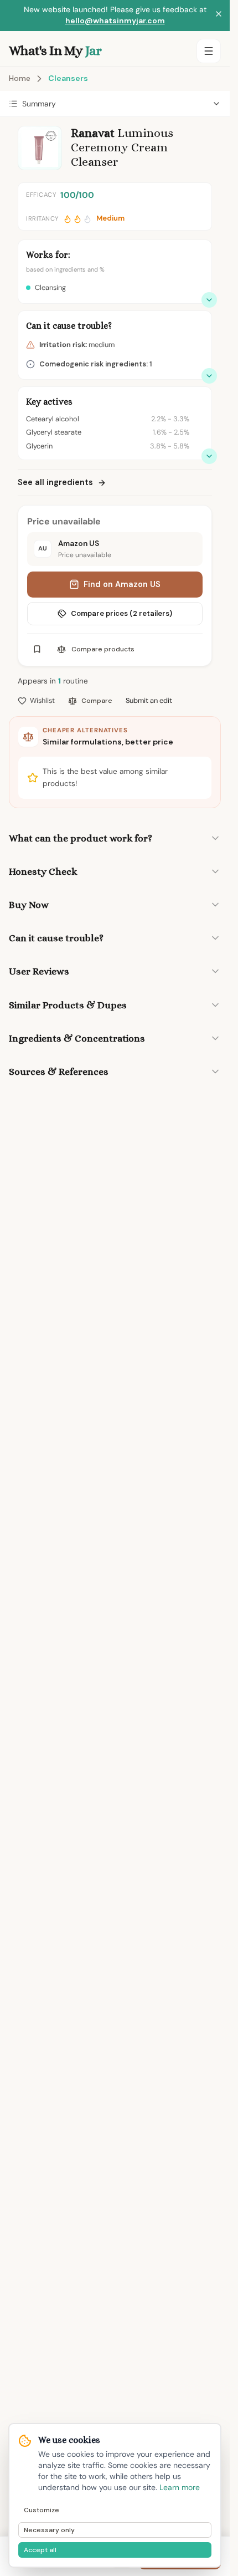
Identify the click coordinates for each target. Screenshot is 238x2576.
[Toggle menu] (209, 51)
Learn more (180, 2487)
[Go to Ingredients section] (209, 456)
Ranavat (93, 133)
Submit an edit (149, 700)
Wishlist (42, 700)
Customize (42, 2510)
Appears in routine (53, 681)
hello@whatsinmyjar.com (115, 21)
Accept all (40, 2550)
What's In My (55, 50)
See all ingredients (55, 482)
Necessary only (49, 2530)
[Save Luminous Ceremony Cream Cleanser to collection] (37, 649)
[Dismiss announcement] (219, 16)
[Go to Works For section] (209, 300)
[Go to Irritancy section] (209, 376)
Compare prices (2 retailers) (121, 613)
